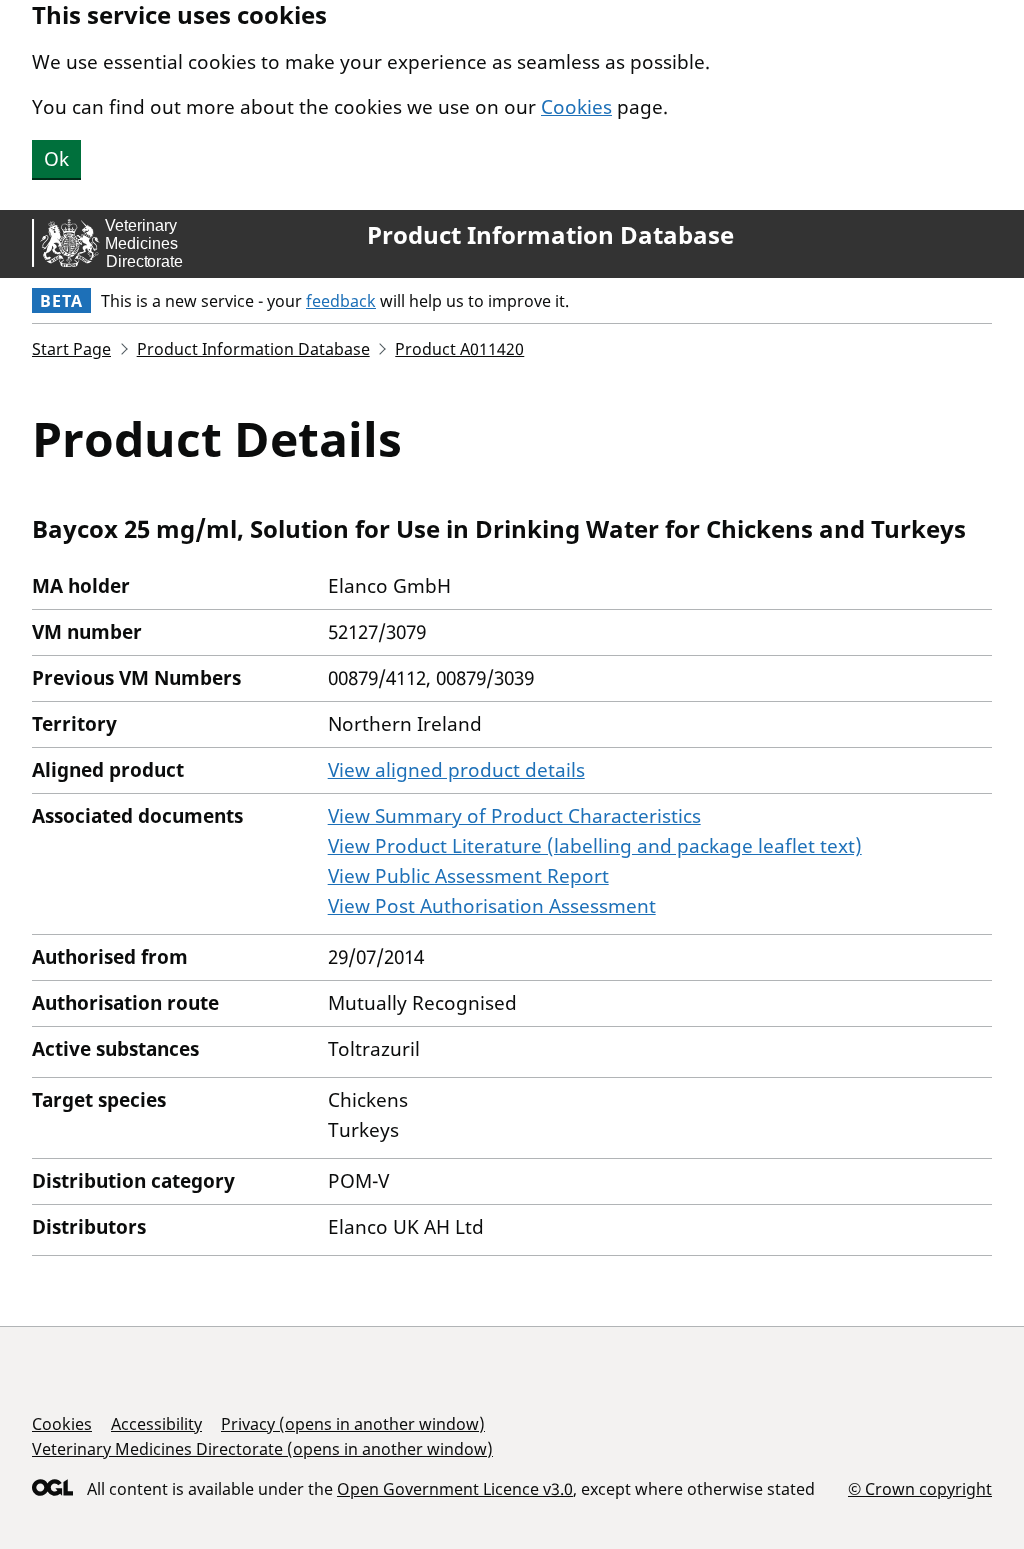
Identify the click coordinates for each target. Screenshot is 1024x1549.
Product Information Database (550, 235)
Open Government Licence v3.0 (455, 1489)
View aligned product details (456, 770)
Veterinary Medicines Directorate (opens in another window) (262, 1449)
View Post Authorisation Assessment (492, 906)
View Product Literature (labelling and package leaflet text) (595, 846)
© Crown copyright (920, 1488)
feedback (341, 301)
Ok (56, 159)
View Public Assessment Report (468, 876)
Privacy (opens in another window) (353, 1424)
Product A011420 (459, 349)
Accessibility (156, 1424)
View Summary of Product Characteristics (514, 816)
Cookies (576, 107)
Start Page (71, 349)
